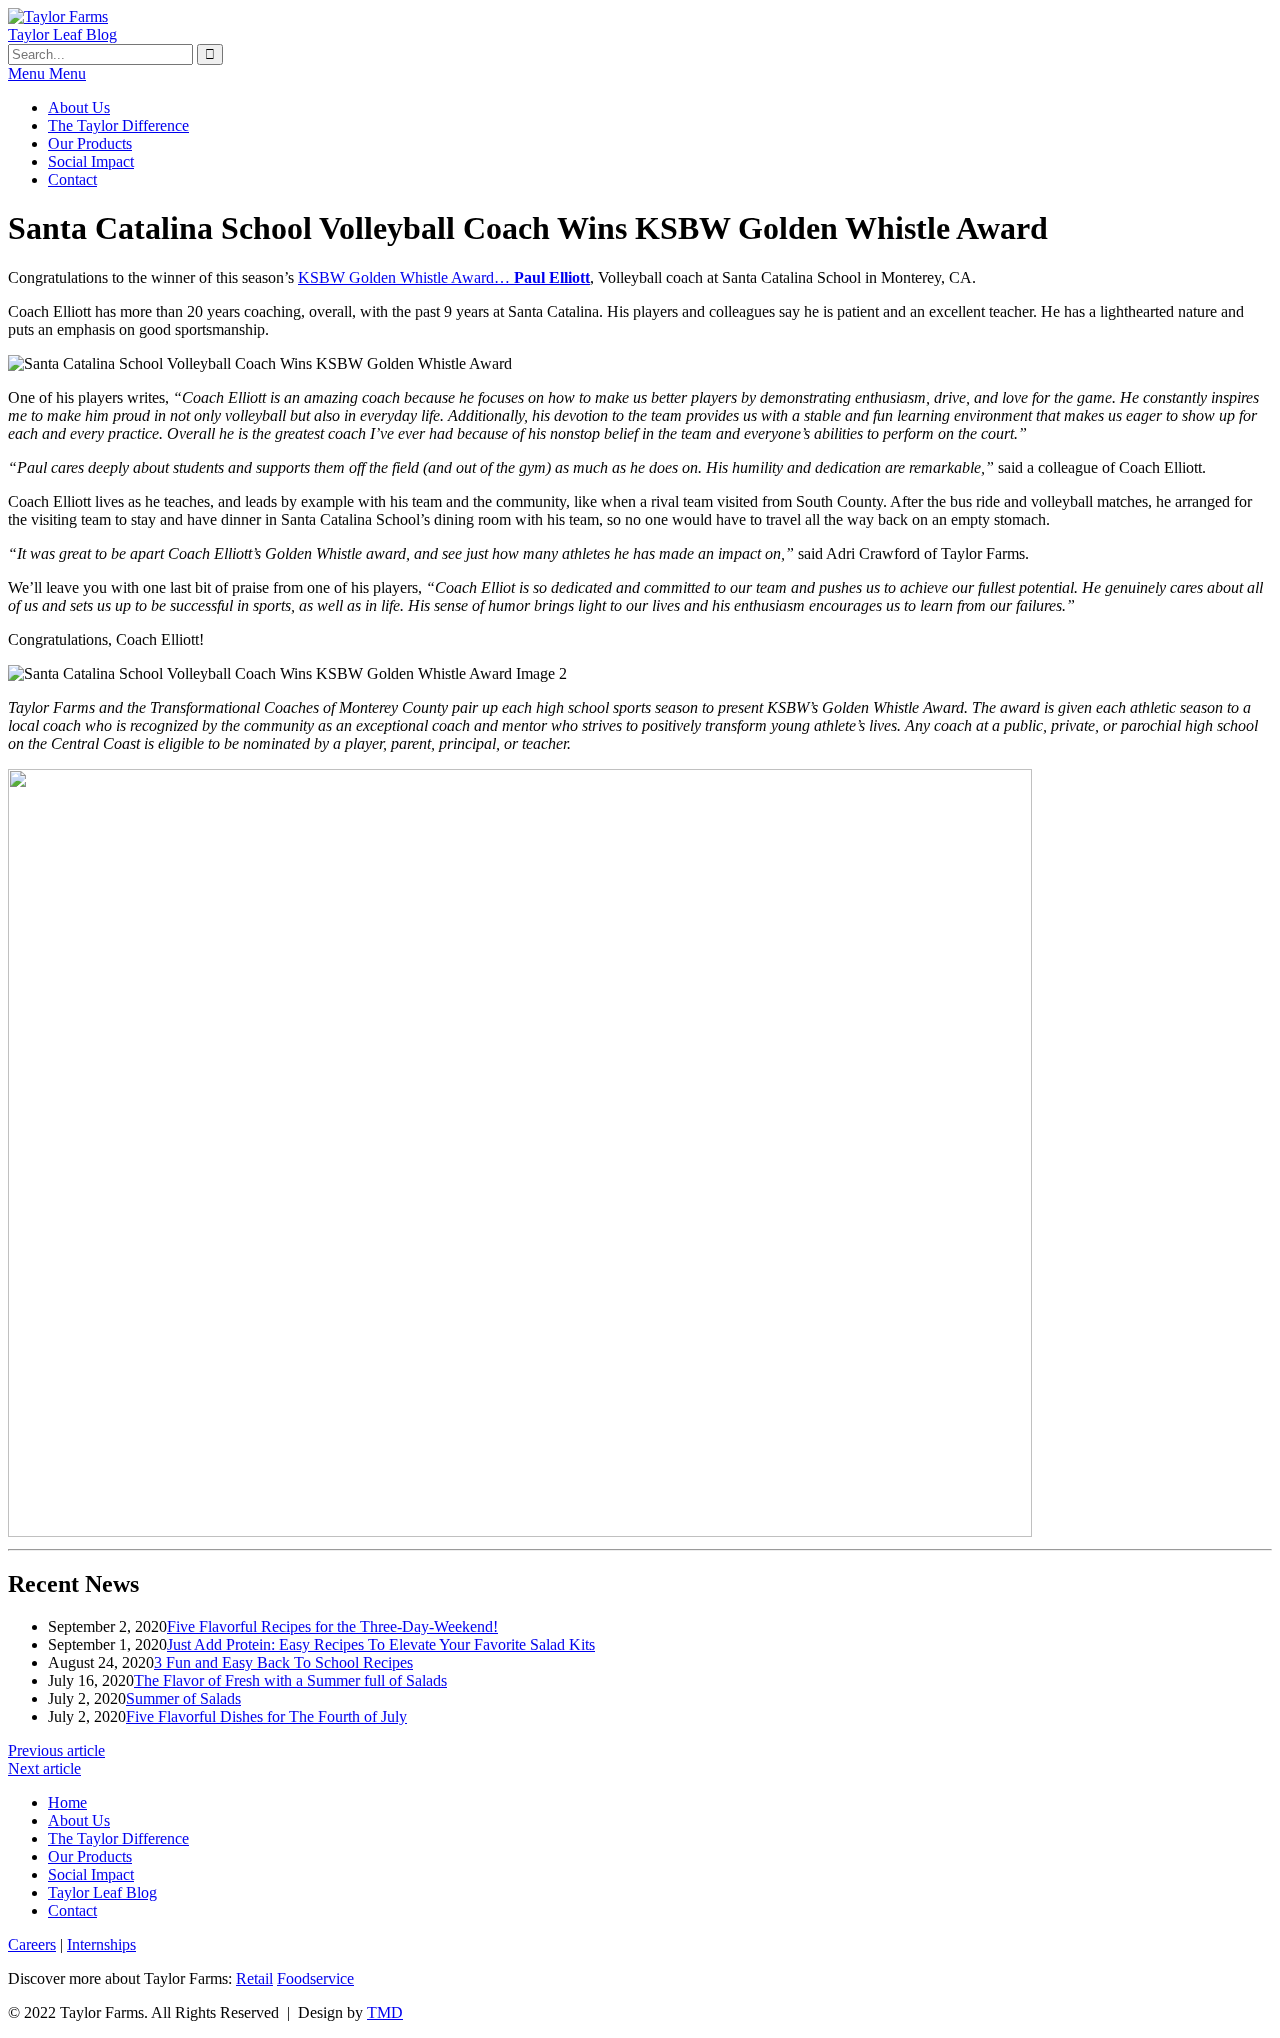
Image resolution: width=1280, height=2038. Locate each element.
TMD (385, 2012)
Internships (101, 1944)
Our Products (90, 143)
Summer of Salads (183, 1698)
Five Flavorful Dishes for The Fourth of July (266, 1716)
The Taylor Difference (118, 125)
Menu (47, 73)
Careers (32, 1944)
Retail (254, 1978)
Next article (44, 1768)
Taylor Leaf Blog (62, 34)
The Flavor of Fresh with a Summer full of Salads (290, 1680)
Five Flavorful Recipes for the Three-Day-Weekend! (332, 1626)
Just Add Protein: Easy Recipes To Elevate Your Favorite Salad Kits (381, 1644)
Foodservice (315, 1978)
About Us (79, 107)
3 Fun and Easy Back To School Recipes (283, 1662)
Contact (72, 179)
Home (67, 1802)
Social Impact (91, 161)
